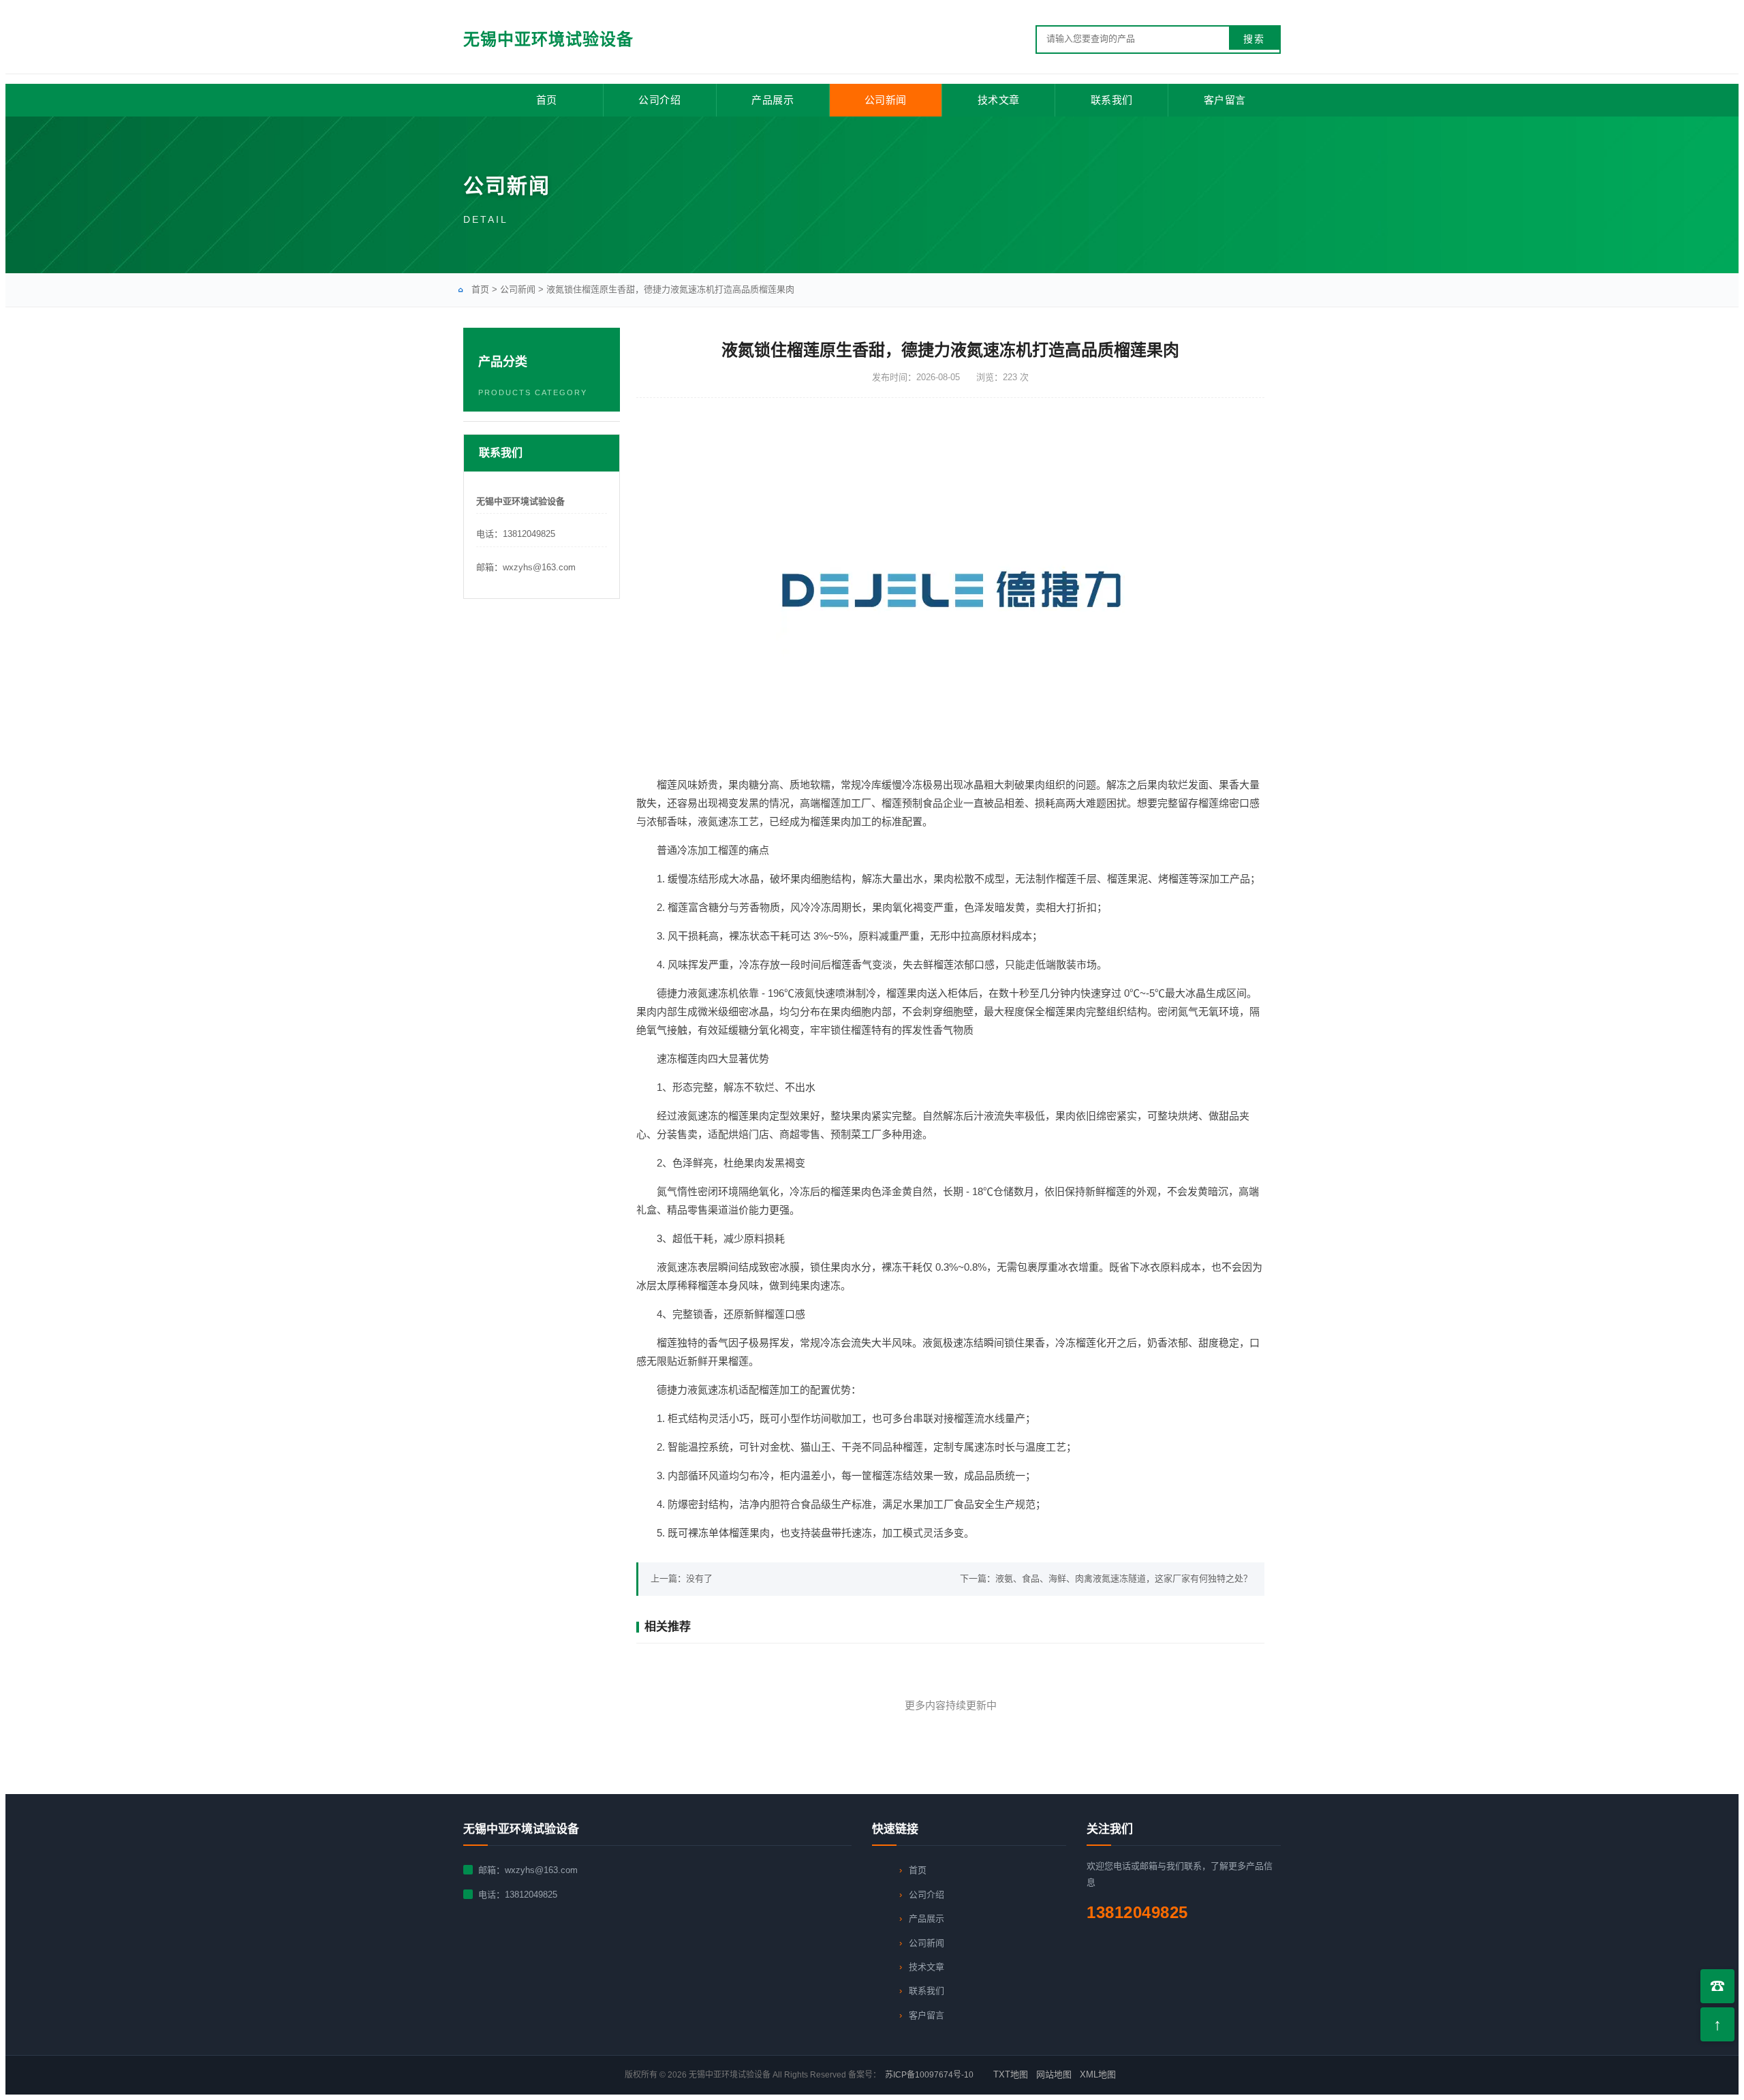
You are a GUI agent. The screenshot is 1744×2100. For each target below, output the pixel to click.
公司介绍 (659, 100)
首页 (547, 100)
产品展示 (773, 100)
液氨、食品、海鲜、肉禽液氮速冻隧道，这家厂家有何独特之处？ (1124, 1578)
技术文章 (999, 100)
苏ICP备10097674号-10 (929, 2075)
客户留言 (1225, 100)
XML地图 (1098, 2074)
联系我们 (1112, 100)
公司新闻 (886, 100)
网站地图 (1054, 2074)
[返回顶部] (1717, 2024)
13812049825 (531, 1895)
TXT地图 (1011, 2074)
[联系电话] (1717, 1986)
